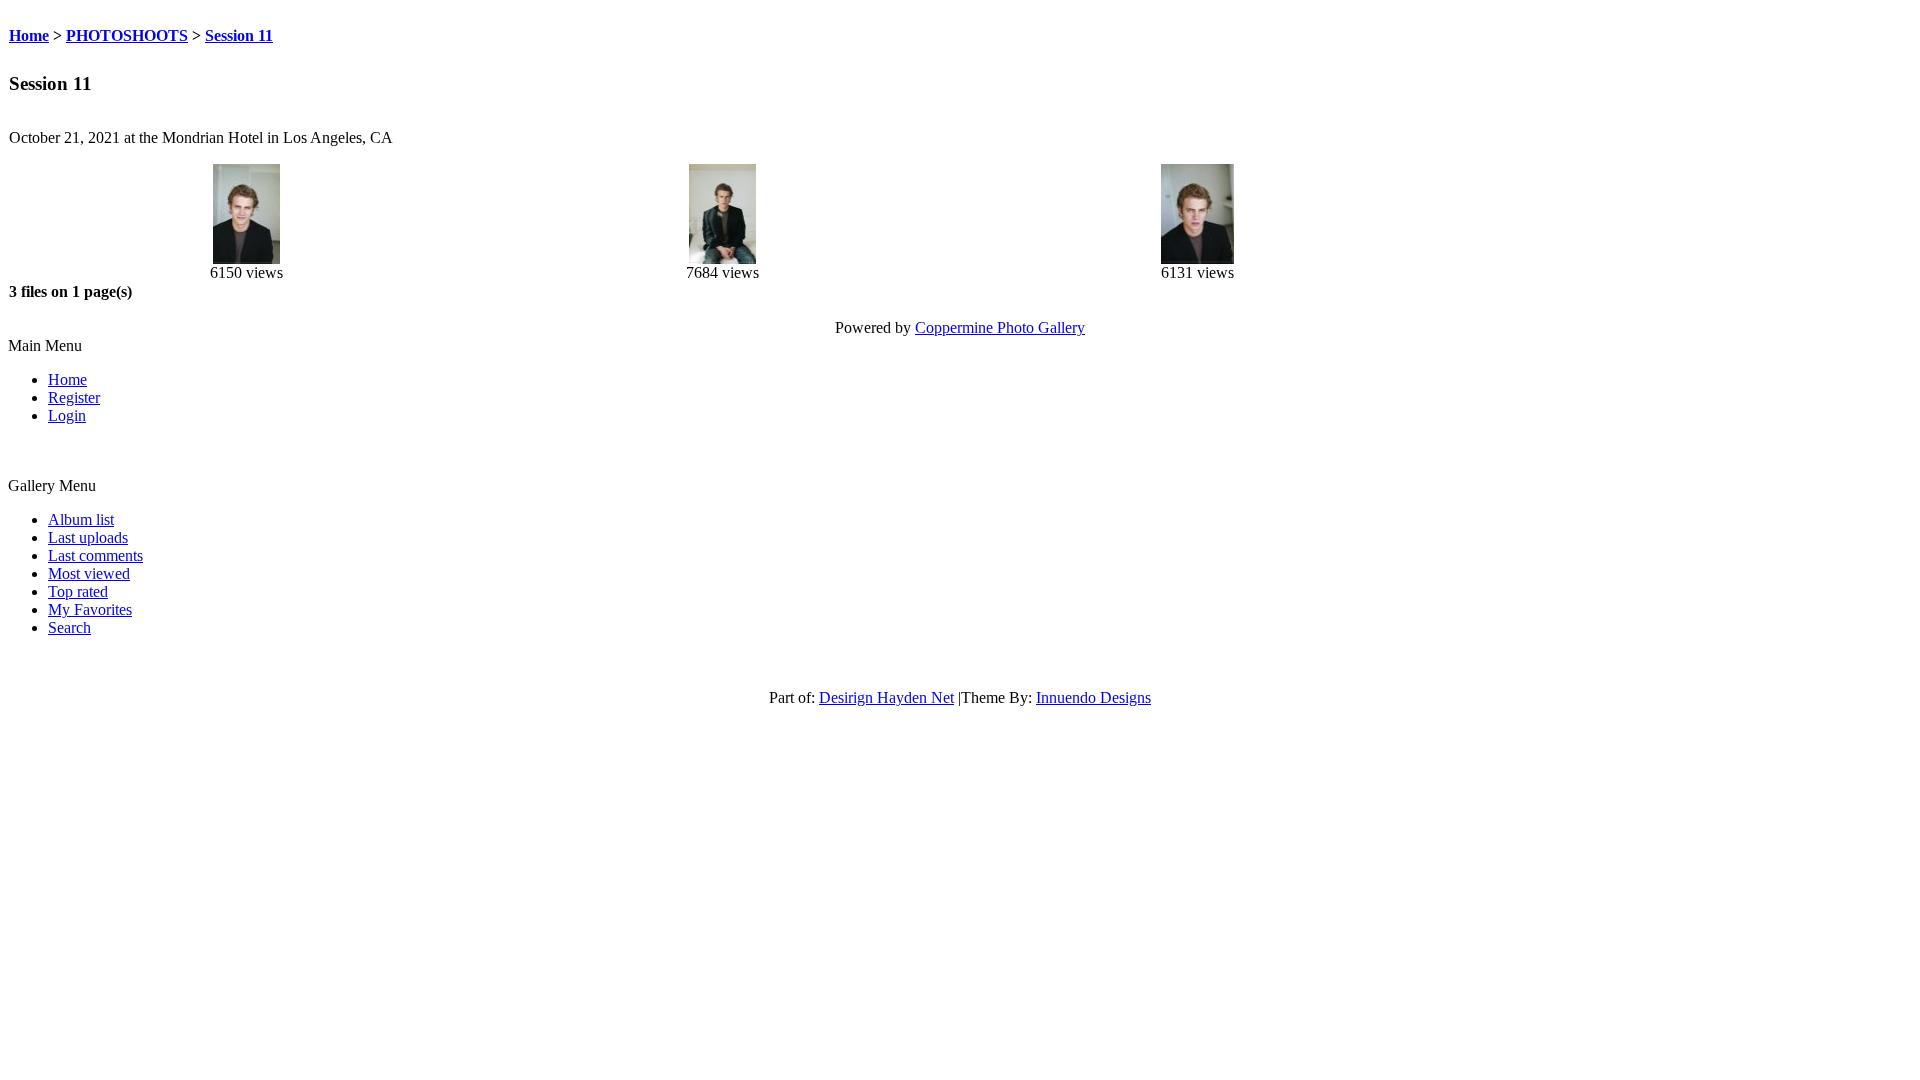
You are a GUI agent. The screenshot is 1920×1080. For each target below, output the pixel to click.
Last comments (95, 555)
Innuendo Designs (1093, 697)
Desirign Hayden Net (886, 697)
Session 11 (239, 35)
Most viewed (89, 573)
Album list (81, 519)
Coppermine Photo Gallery (1000, 327)
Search (69, 627)
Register (74, 397)
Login (67, 415)
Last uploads (88, 537)
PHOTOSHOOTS (127, 35)
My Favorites (90, 609)
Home (29, 35)
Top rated (78, 591)
